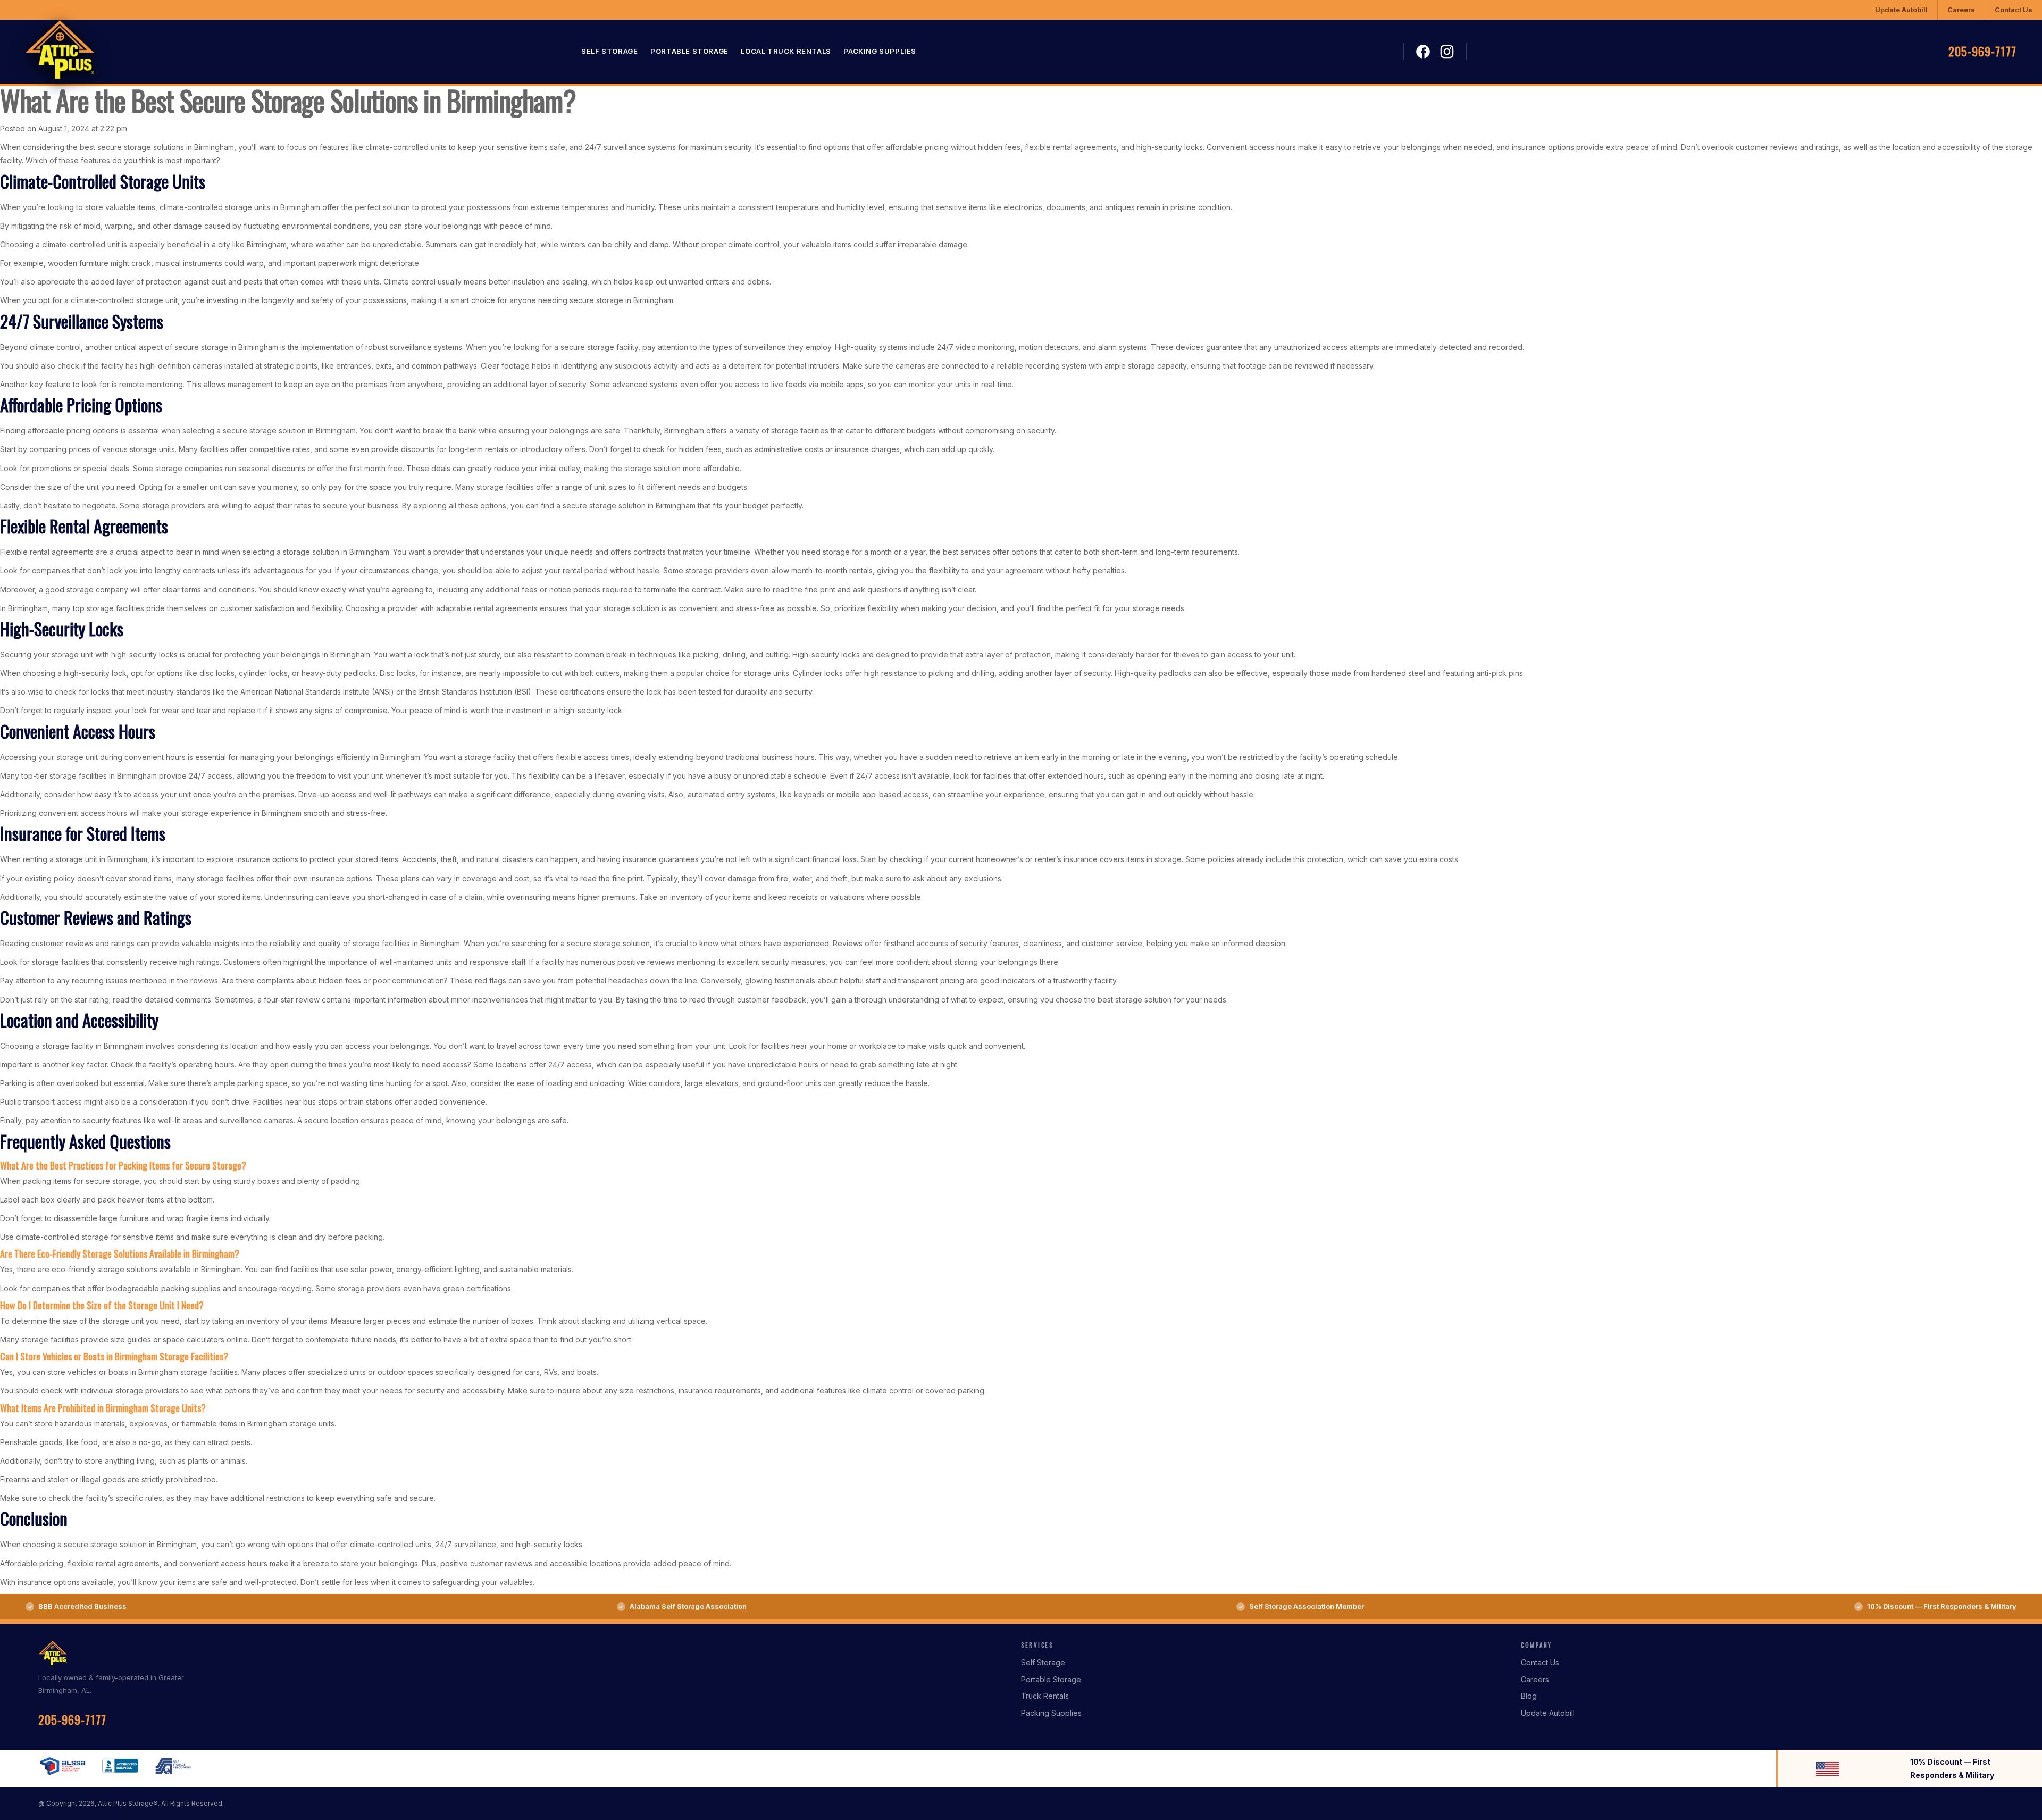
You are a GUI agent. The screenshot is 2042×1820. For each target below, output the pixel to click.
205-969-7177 (1982, 52)
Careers (1961, 10)
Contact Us (2014, 10)
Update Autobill (1901, 10)
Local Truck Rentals (786, 52)
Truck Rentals (1045, 1696)
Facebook (1423, 52)
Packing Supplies (880, 52)
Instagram (1447, 52)
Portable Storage (689, 52)
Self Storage (609, 52)
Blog (1529, 1696)
